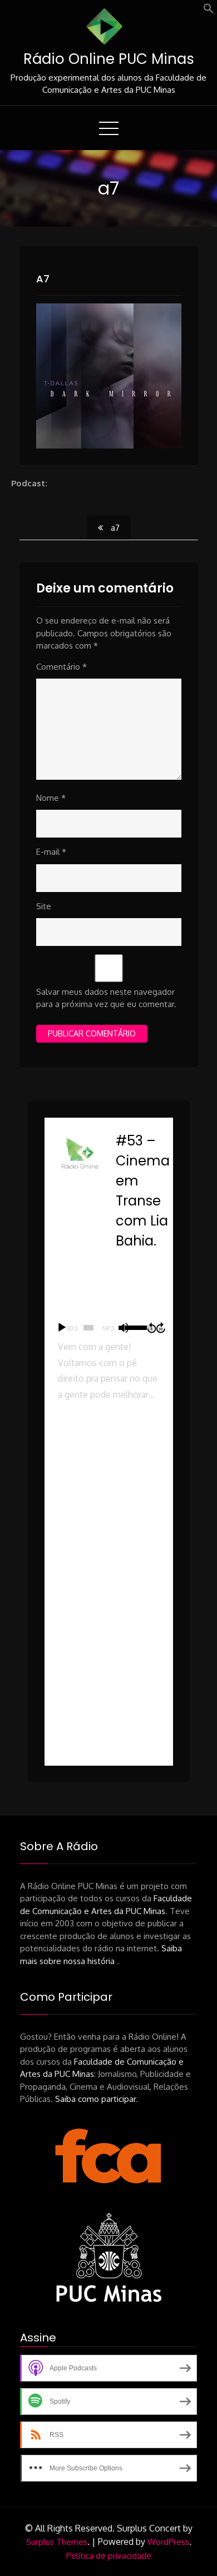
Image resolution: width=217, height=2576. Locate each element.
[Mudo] (124, 1328)
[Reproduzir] (62, 1328)
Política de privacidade (109, 2556)
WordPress (168, 2542)
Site (44, 906)
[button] (209, 11)
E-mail (51, 852)
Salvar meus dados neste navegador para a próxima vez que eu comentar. (106, 998)
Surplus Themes (57, 2542)
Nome (51, 798)
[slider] (88, 1328)
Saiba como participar (95, 2099)
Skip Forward (161, 1328)
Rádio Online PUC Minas (109, 59)
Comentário (61, 667)
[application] (109, 1328)
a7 (43, 279)
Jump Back (151, 1328)
